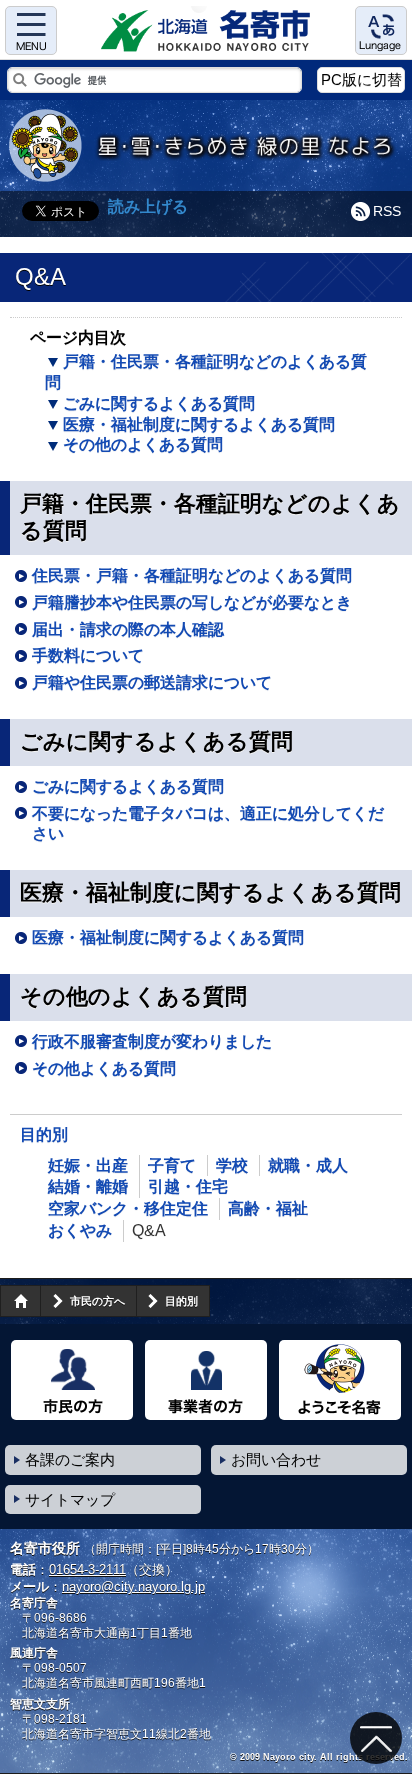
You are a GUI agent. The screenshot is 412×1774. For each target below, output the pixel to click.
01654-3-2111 (87, 1569)
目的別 (44, 1134)
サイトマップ (70, 1499)
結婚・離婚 (88, 1186)
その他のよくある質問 (143, 444)
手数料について (88, 655)
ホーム (20, 1301)
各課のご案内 (70, 1459)
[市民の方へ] (72, 1380)
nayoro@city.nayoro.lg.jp (133, 1586)
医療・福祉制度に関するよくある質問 (199, 424)
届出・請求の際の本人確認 (128, 629)
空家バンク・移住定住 (128, 1208)
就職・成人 (308, 1165)
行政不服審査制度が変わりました (152, 1041)
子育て (172, 1165)
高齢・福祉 (268, 1208)
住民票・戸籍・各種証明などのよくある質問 (192, 575)
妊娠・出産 (88, 1165)
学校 (232, 1165)
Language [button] (381, 30)
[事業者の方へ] (206, 1380)
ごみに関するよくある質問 (159, 403)
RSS (387, 211)
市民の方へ (97, 1301)
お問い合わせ (276, 1459)
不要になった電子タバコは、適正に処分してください (208, 824)
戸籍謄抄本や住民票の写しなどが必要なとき (192, 602)
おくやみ (80, 1230)
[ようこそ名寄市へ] (340, 1380)
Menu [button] (31, 30)
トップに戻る (376, 1738)
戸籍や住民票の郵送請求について (152, 682)
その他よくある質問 (104, 1068)
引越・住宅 (188, 1186)
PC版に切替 (361, 79)
